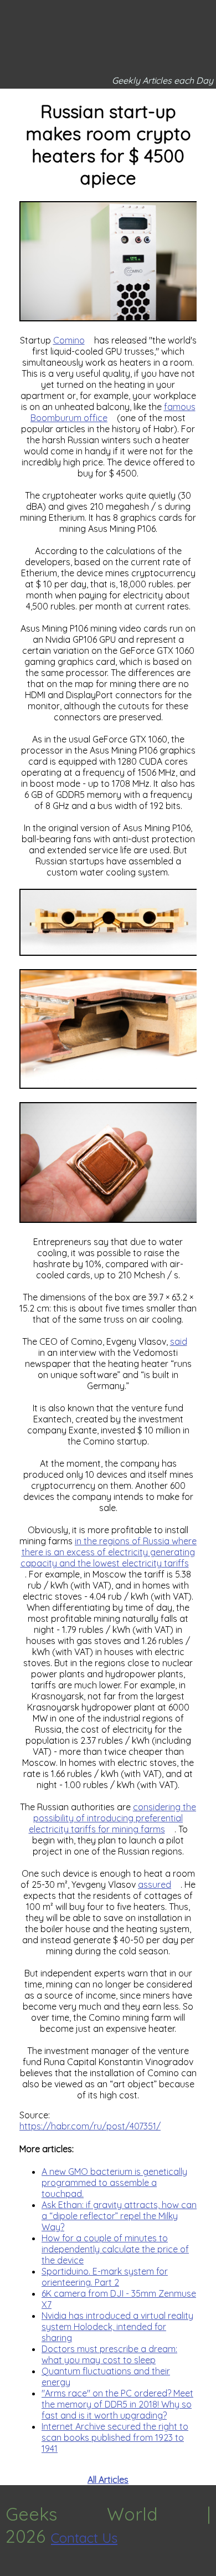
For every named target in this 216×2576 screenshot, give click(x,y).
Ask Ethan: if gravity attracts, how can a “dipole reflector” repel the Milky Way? (119, 2216)
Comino (69, 340)
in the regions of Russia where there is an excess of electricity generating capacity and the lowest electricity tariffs (109, 1552)
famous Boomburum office (113, 412)
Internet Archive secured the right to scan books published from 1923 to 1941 (115, 2437)
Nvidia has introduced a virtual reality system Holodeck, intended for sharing (117, 2327)
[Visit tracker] (10, 2570)
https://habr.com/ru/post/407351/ (90, 2126)
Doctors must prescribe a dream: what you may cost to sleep (109, 2354)
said (179, 1341)
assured (155, 1884)
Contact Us (84, 2538)
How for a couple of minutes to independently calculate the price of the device (115, 2249)
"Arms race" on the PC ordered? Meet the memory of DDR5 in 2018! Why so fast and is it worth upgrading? (117, 2404)
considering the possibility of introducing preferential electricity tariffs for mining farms (113, 1818)
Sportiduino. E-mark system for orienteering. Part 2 (105, 2277)
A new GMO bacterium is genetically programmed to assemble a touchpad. (114, 2183)
